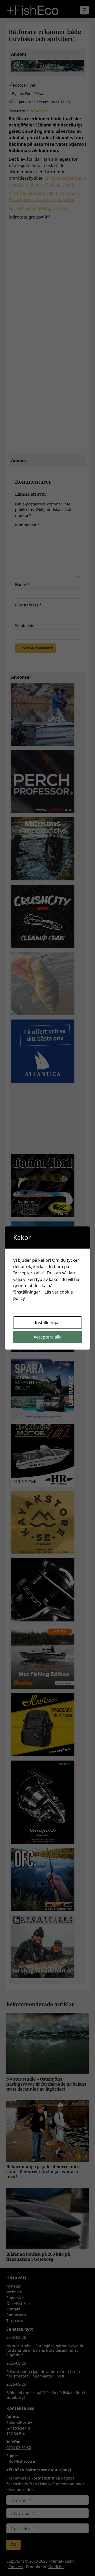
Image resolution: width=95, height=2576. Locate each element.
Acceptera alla (47, 1337)
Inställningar (47, 1322)
